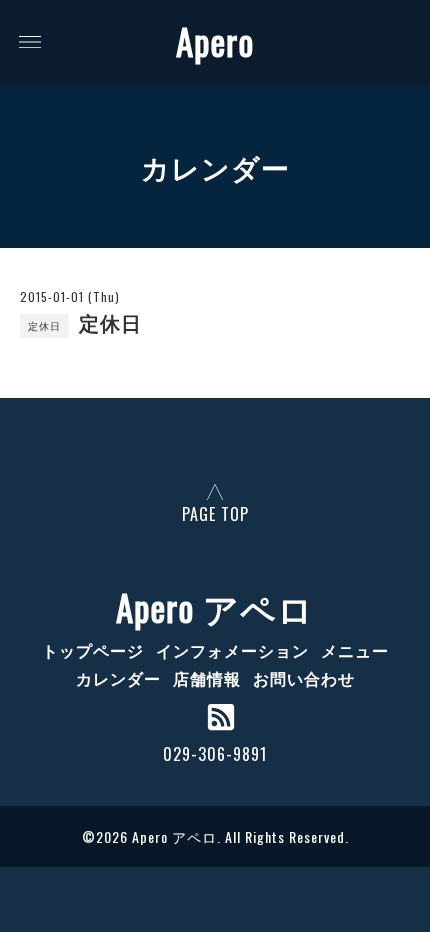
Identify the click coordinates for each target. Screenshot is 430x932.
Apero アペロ (215, 607)
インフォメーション (232, 650)
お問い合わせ (304, 678)
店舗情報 (207, 678)
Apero (215, 41)
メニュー (355, 650)
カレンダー (118, 678)
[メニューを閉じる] (215, 466)
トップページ (93, 650)
